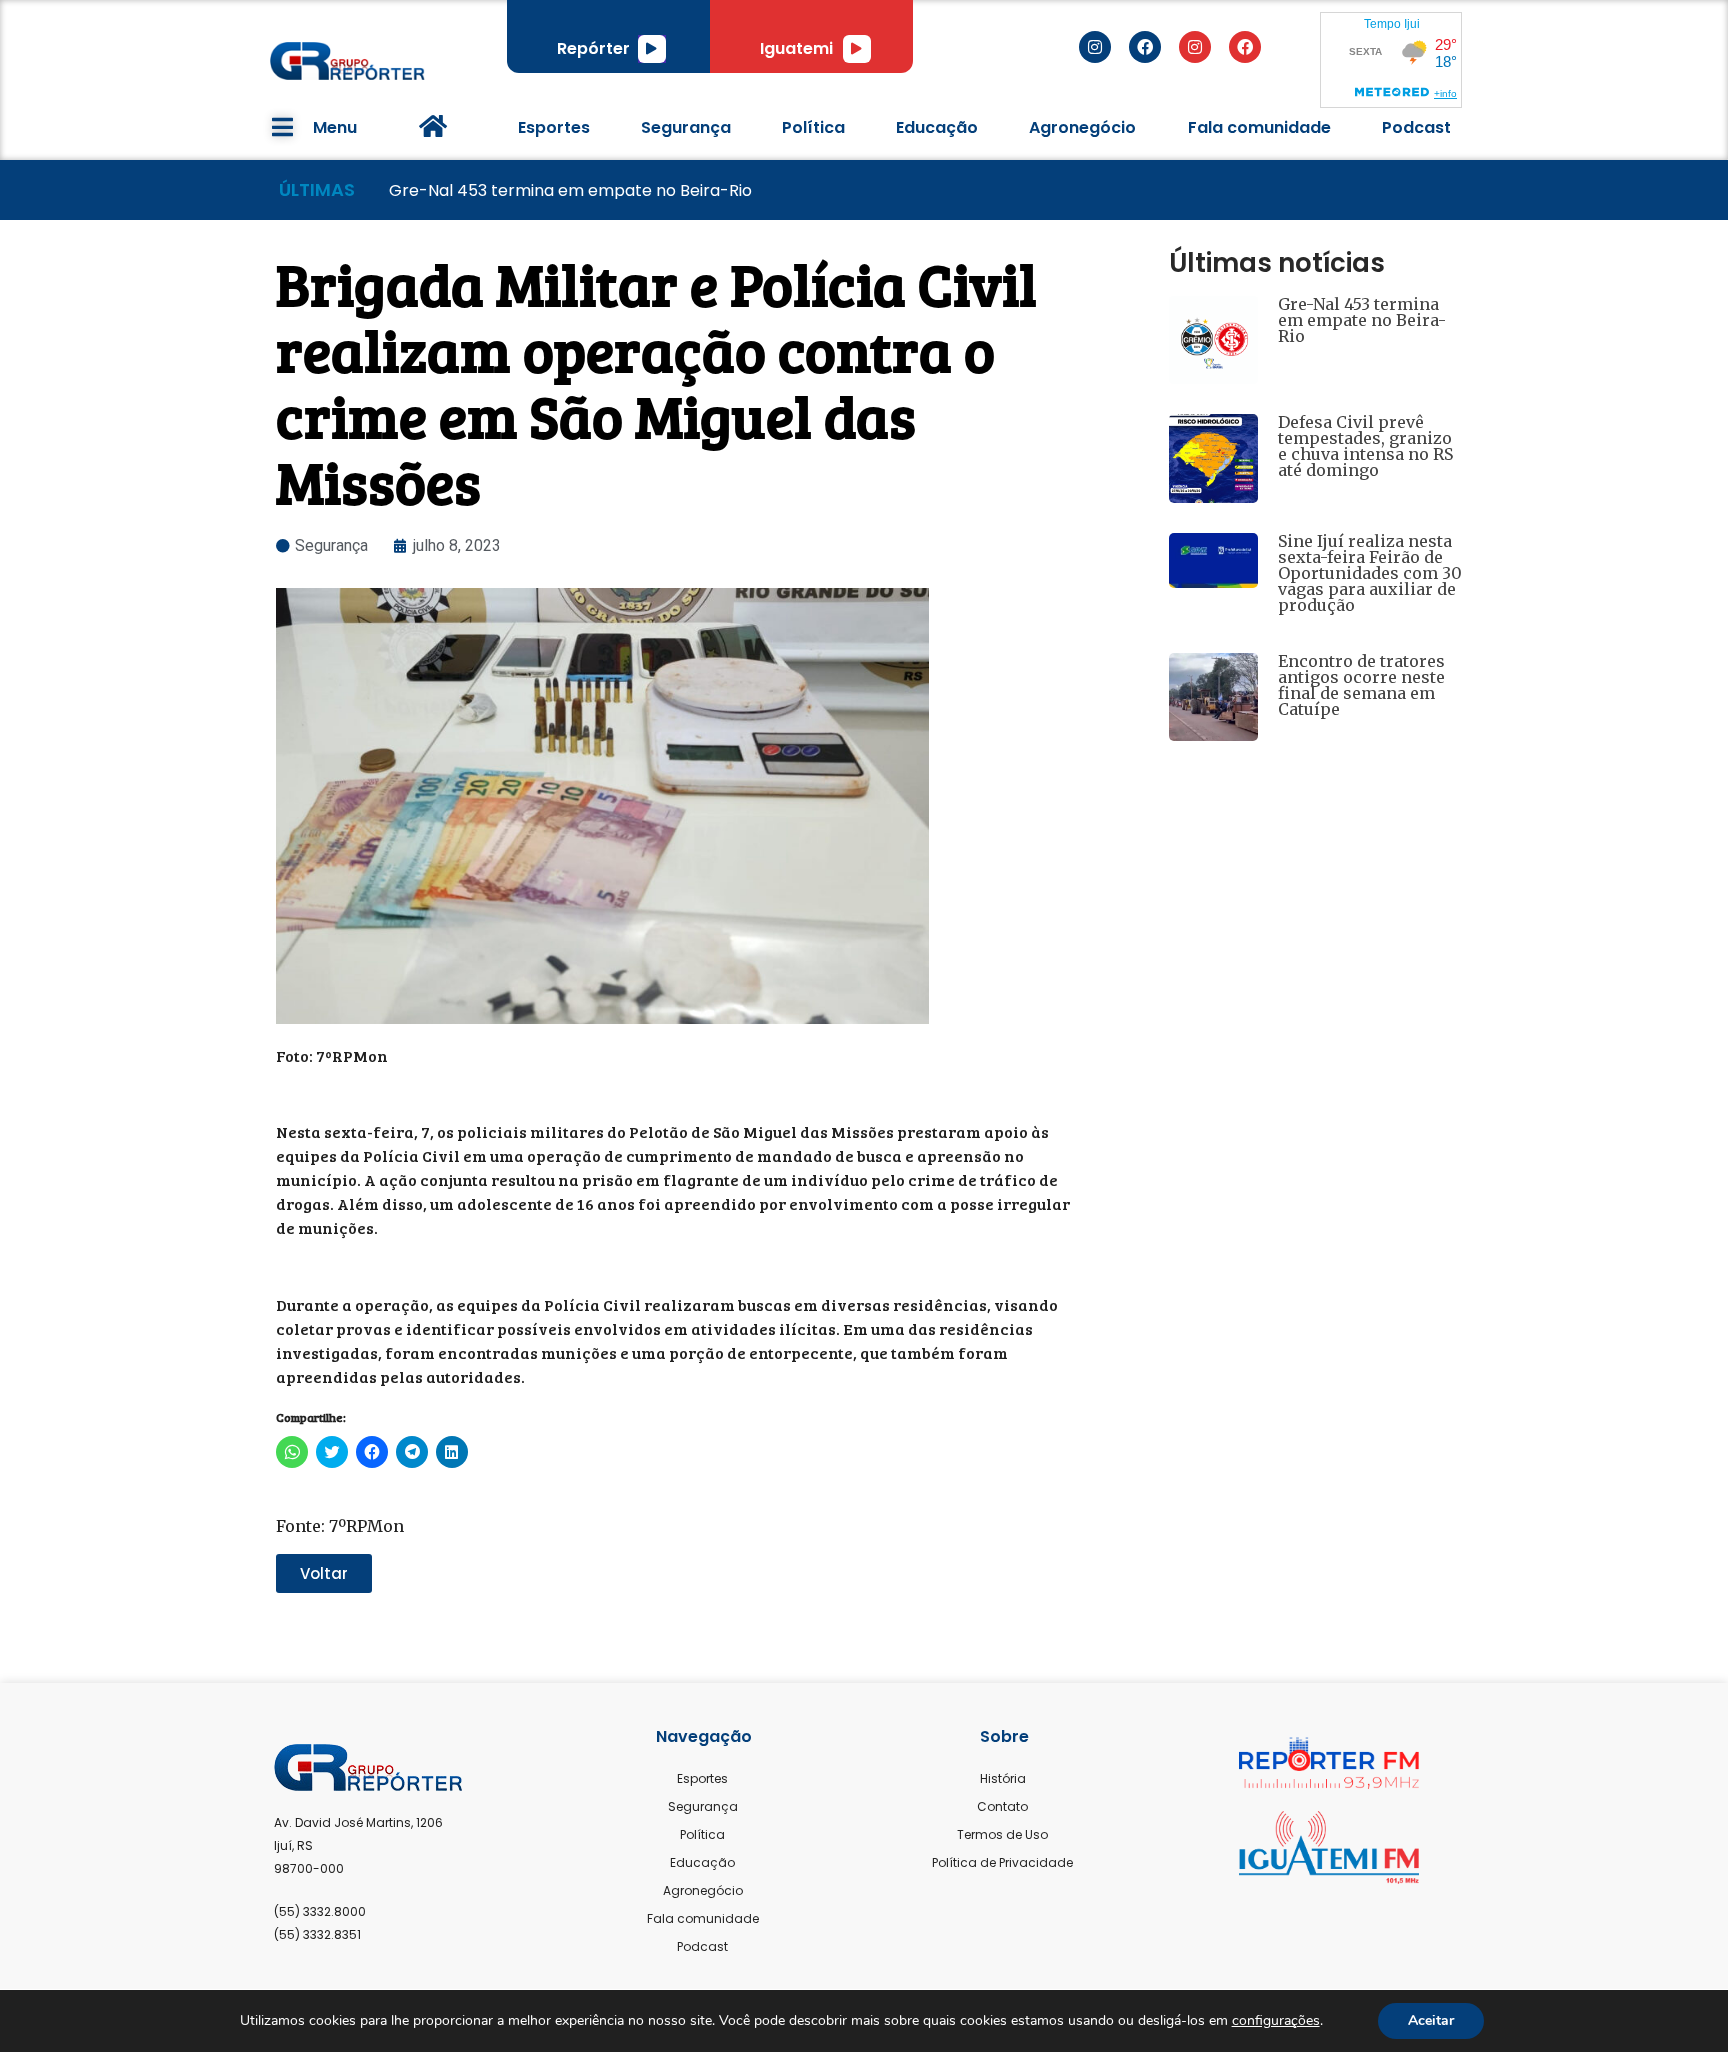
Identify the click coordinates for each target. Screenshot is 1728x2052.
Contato (1002, 1806)
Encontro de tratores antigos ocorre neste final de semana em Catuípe (1361, 685)
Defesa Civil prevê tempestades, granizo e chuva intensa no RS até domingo (1365, 446)
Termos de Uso (1002, 1834)
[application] (652, 49)
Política (813, 127)
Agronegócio (1082, 127)
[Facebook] (1145, 47)
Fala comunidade (1259, 127)
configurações (1276, 2021)
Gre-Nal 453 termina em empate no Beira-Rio (1362, 320)
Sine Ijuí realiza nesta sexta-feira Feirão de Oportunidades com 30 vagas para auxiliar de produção (1370, 573)
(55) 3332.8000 (320, 1911)
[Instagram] (1095, 47)
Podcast (1416, 127)
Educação (937, 127)
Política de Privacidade (1002, 1862)
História (1003, 1778)
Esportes (554, 127)
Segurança (686, 127)
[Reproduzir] (652, 49)
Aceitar (1431, 2020)
